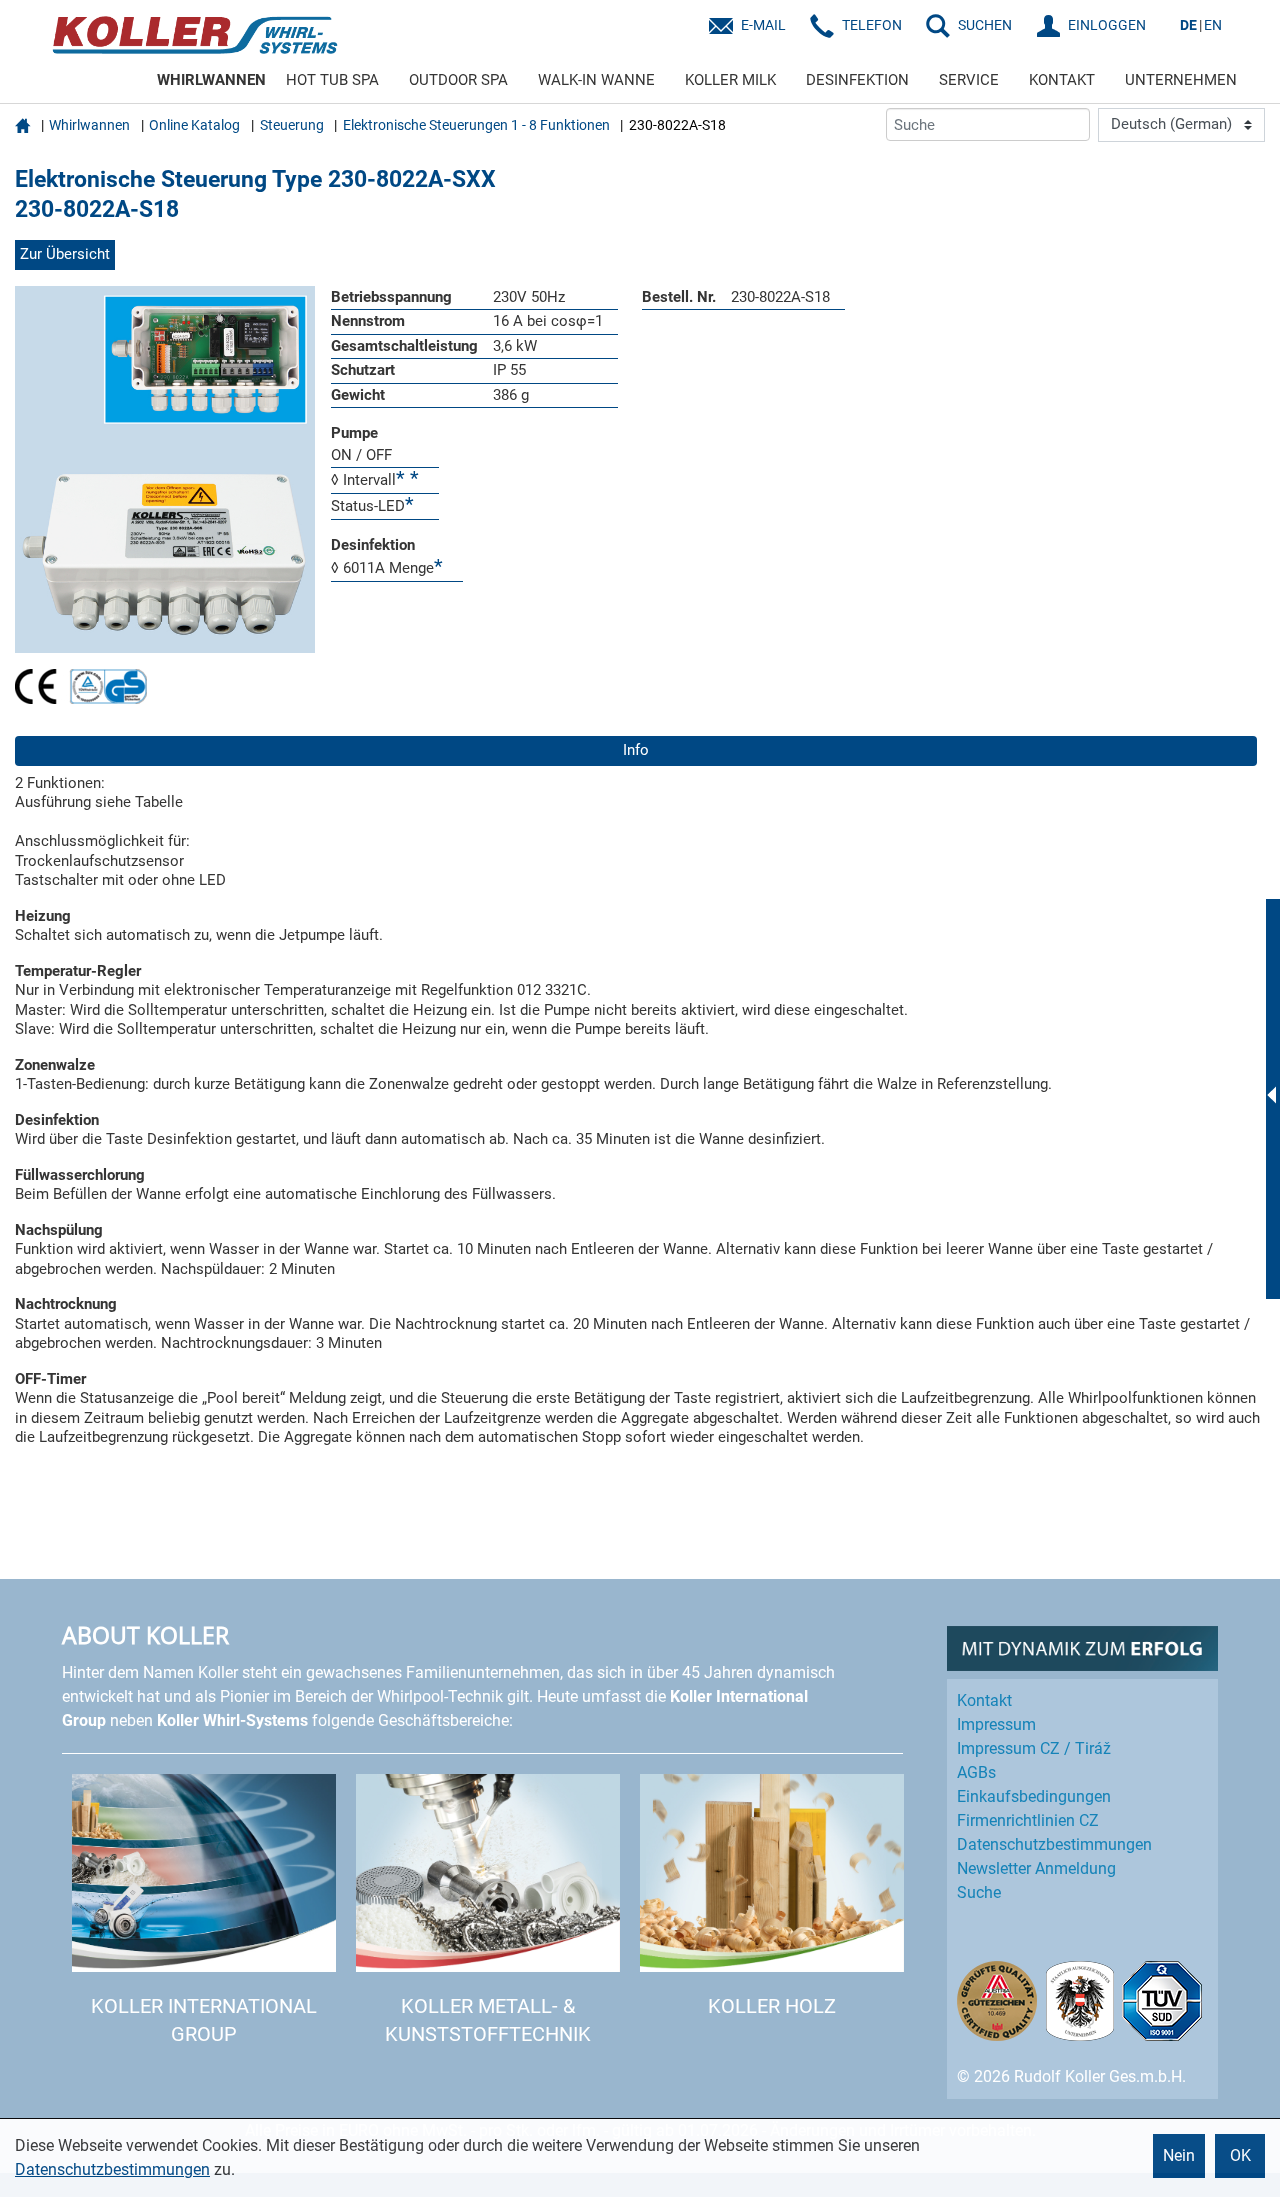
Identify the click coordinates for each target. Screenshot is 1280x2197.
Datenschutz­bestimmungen (1054, 1844)
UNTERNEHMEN (1181, 80)
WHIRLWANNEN (211, 80)
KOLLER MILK (730, 80)
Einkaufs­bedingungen (1034, 1796)
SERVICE (969, 80)
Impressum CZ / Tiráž (1034, 1748)
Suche (979, 1892)
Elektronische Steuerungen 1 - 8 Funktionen (476, 125)
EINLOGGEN (1107, 25)
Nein (1179, 2155)
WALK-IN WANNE (596, 80)
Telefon (872, 25)
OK (1240, 2155)
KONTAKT (1062, 80)
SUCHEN (985, 25)
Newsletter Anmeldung (1036, 1868)
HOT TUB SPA (332, 80)
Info (636, 750)
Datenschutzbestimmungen (112, 2169)
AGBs (976, 1772)
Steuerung (292, 125)
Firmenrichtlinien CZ (1028, 1820)
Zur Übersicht (65, 254)
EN (1213, 25)
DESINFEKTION (857, 80)
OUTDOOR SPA (458, 80)
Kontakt (984, 1700)
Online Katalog (194, 125)
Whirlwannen (89, 125)
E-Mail (763, 25)
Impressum (996, 1724)
